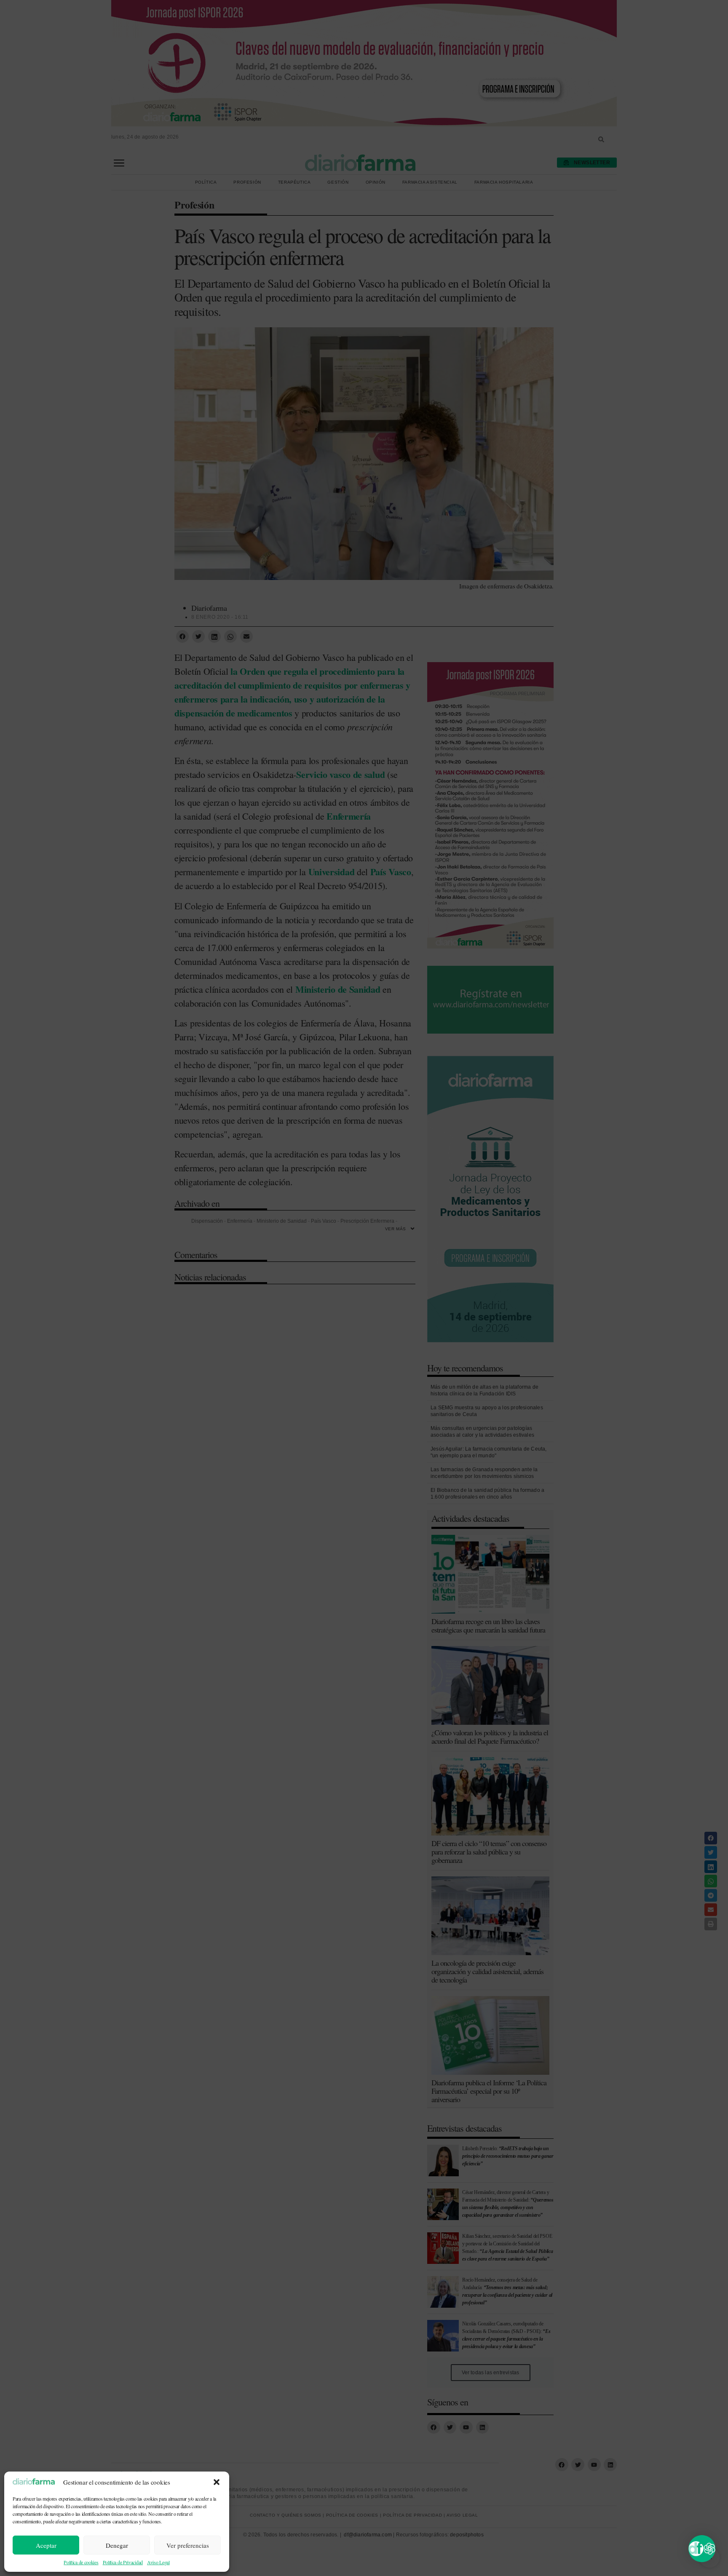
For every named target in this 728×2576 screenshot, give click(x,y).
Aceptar (46, 2545)
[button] (217, 2482)
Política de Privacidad (123, 2562)
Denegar (117, 2545)
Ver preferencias (188, 2545)
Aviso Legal (158, 2562)
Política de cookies (81, 2562)
